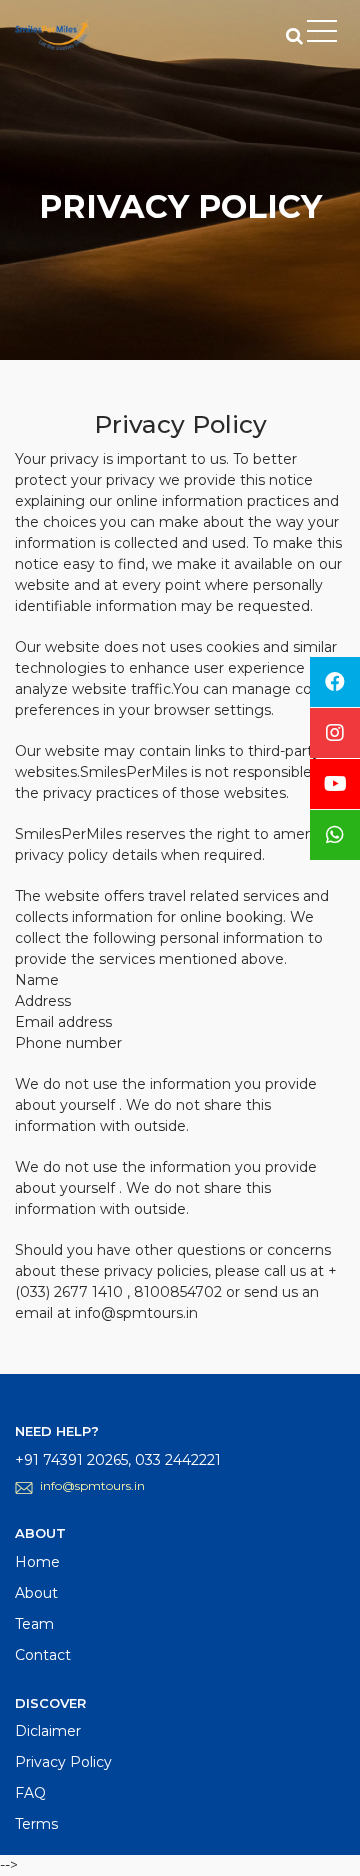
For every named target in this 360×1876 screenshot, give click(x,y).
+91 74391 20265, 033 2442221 (118, 1460)
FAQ (30, 1793)
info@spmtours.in (92, 1485)
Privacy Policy (63, 1762)
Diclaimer (48, 1731)
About (36, 1593)
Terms (36, 1824)
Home (37, 1562)
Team (34, 1624)
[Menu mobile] (322, 35)
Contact (43, 1655)
